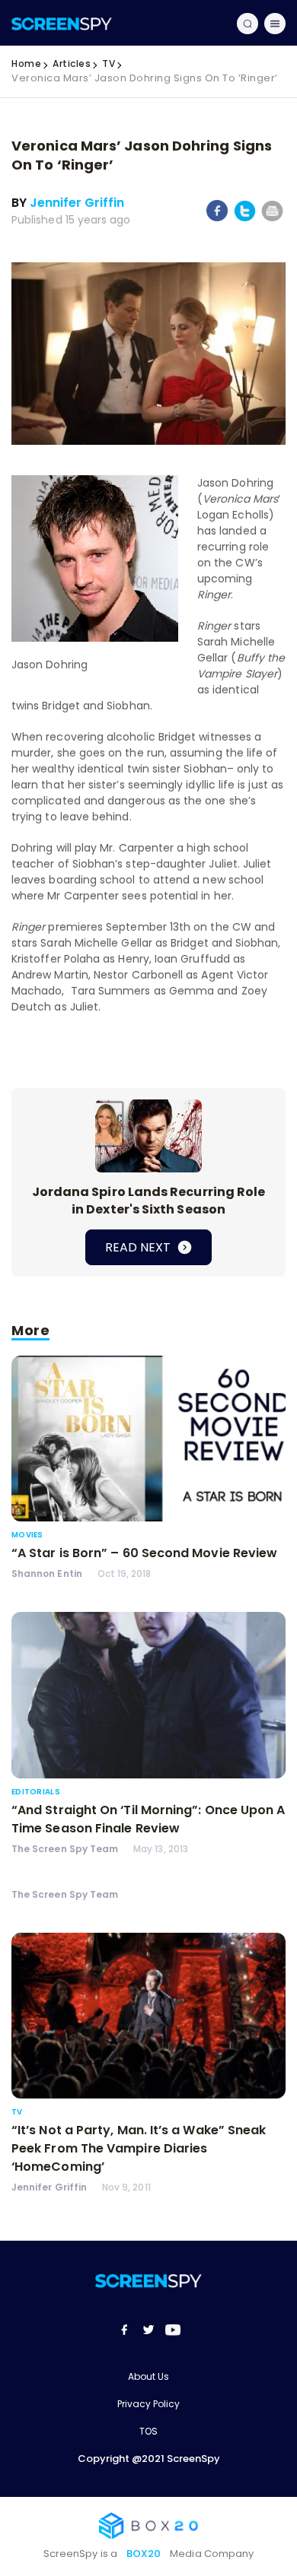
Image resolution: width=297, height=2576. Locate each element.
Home (26, 63)
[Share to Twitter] (245, 219)
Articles (72, 63)
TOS (148, 2431)
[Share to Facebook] (217, 218)
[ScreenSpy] (62, 23)
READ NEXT (139, 1247)
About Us (148, 2376)
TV (109, 63)
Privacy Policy (148, 2404)
